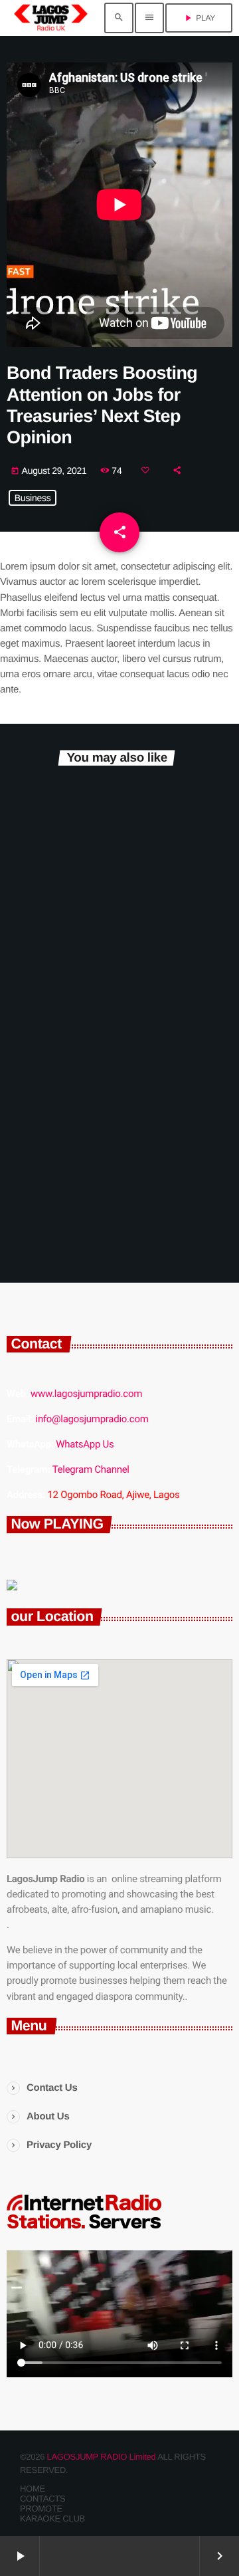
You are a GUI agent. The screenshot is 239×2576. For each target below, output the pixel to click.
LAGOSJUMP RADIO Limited (102, 2457)
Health (38, 970)
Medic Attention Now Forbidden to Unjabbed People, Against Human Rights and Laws (116, 1043)
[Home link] (51, 18)
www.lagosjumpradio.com (86, 1394)
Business (33, 498)
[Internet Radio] (84, 2229)
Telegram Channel (91, 1469)
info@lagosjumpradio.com (92, 1419)
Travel (37, 814)
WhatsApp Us (85, 1444)
